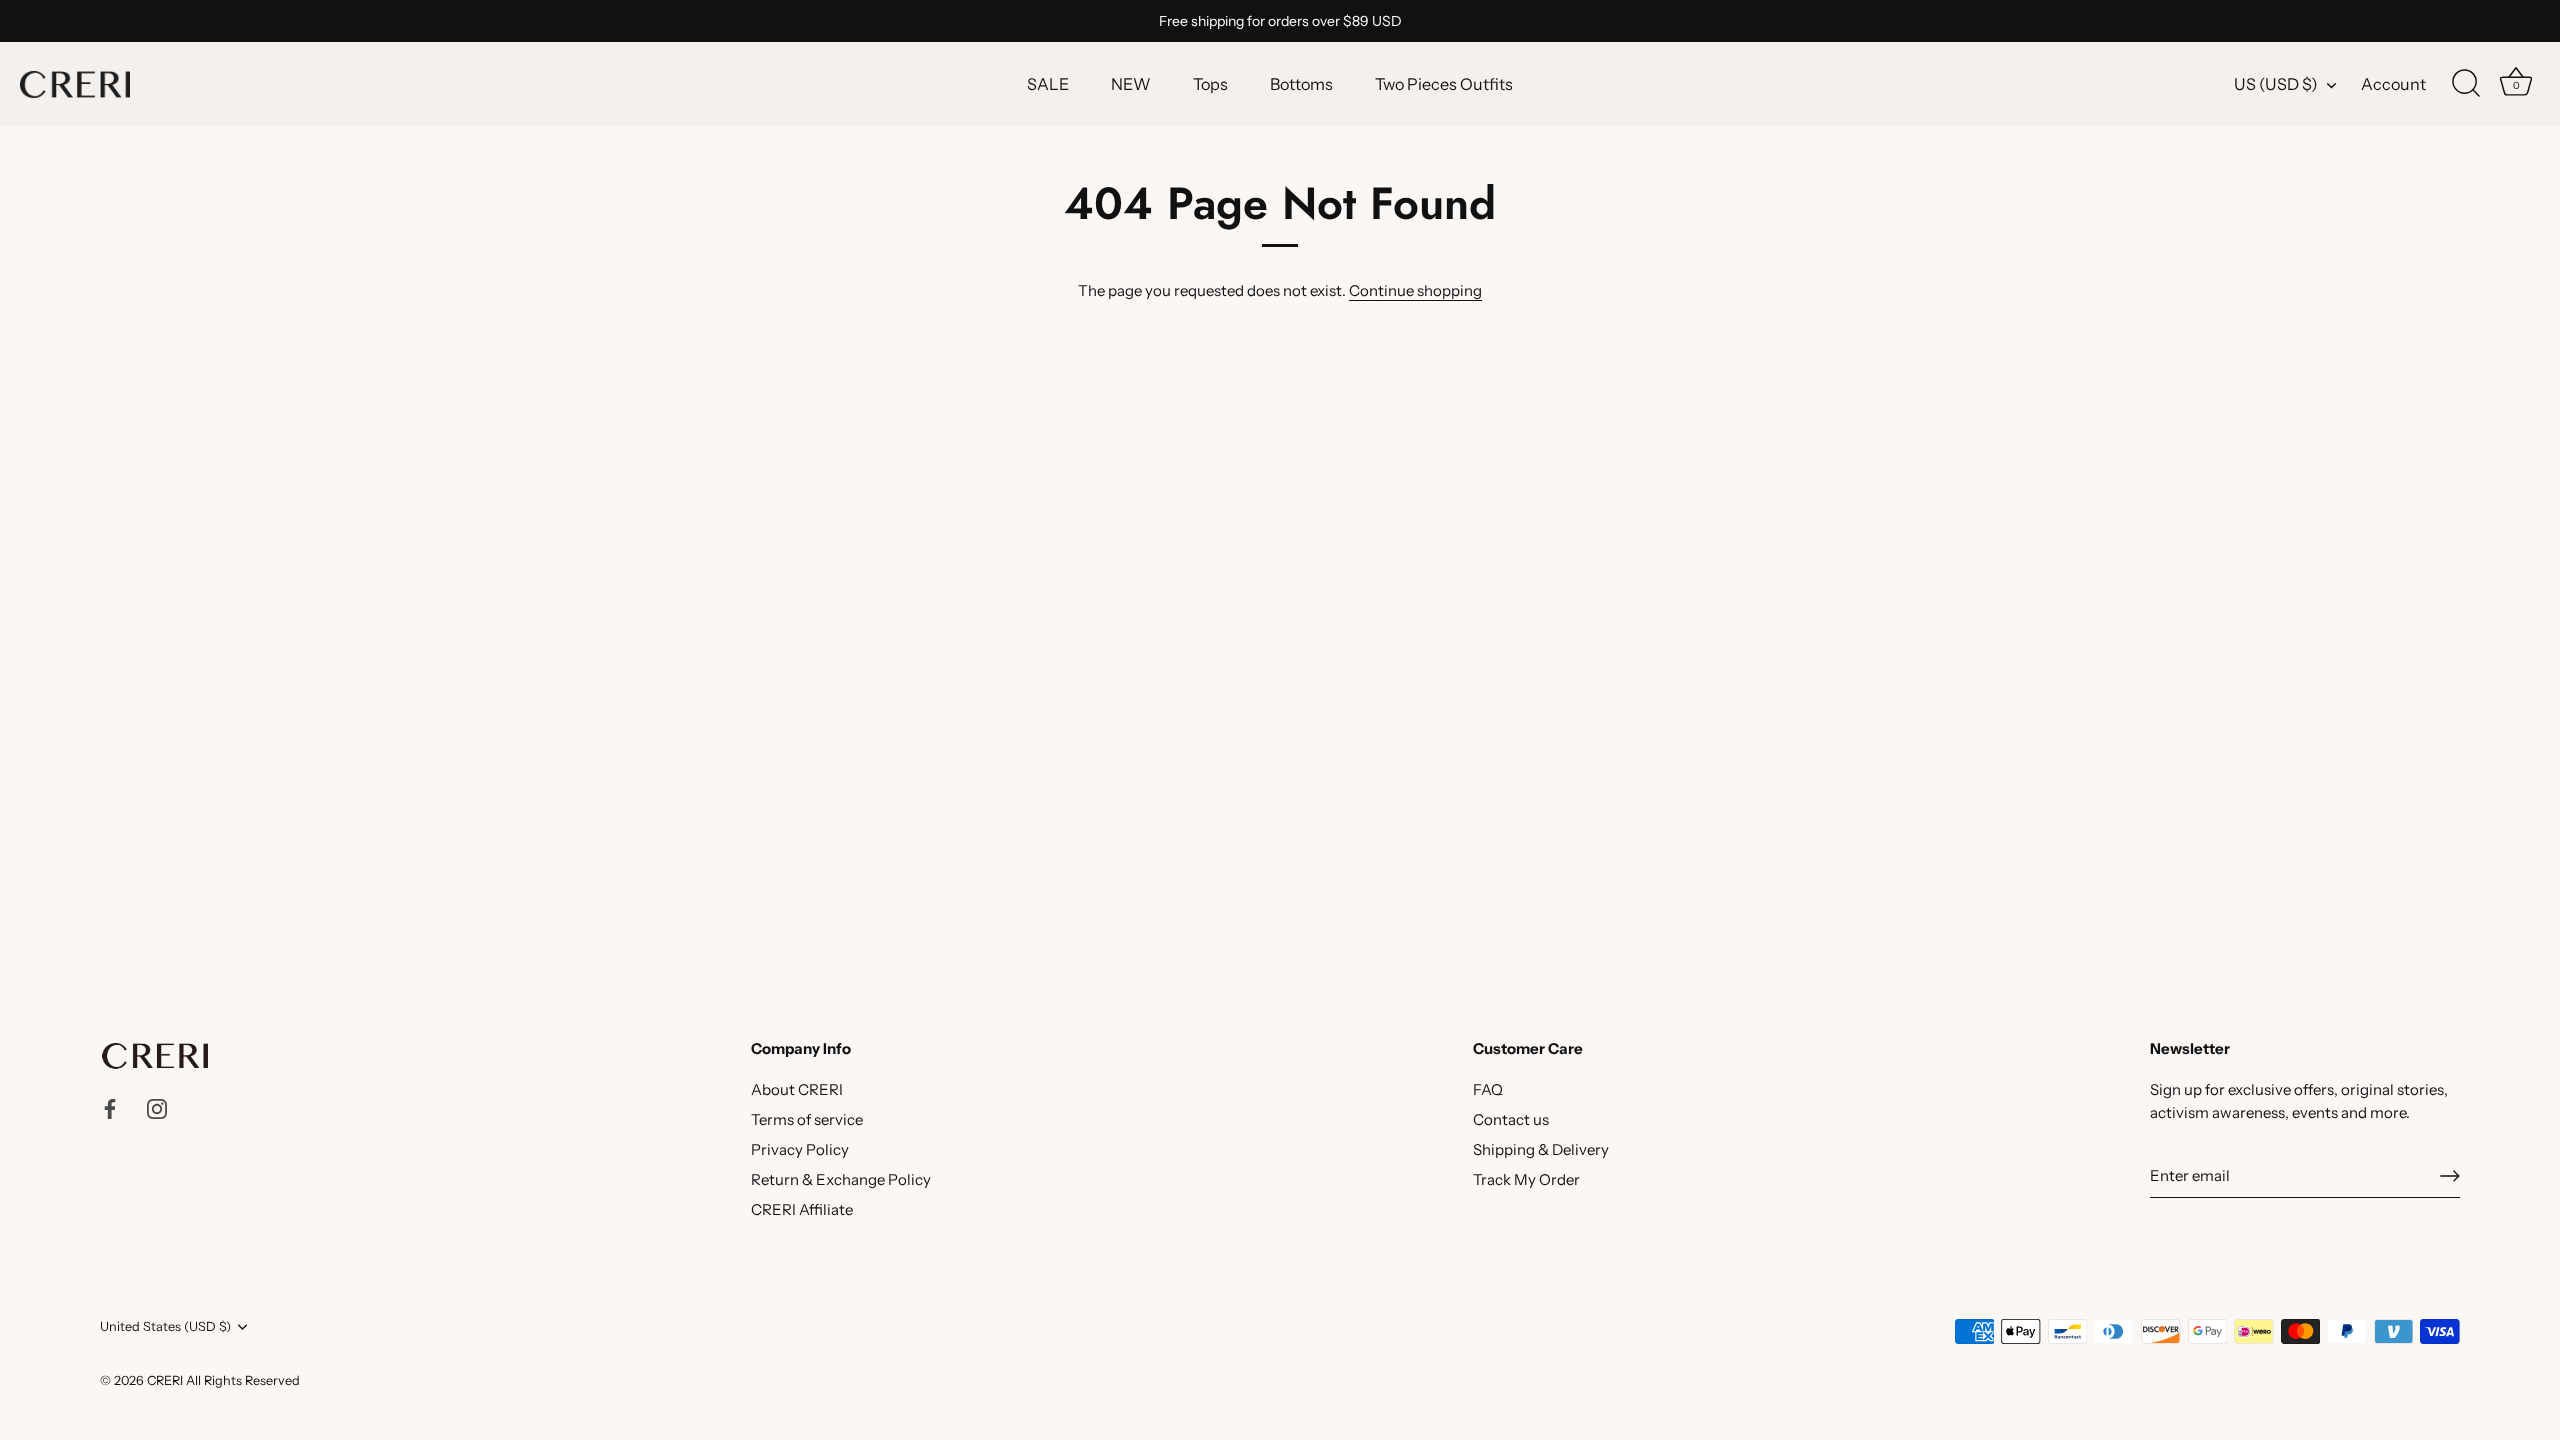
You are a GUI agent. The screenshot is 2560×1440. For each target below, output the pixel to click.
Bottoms (1301, 84)
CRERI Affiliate (802, 1209)
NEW (1131, 84)
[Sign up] (2450, 1176)
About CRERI (797, 1089)
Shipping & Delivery (1541, 1149)
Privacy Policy (800, 1149)
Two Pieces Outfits (1444, 84)
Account (2393, 84)
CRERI (165, 1380)
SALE (1048, 84)
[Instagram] (157, 1107)
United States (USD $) (165, 1326)
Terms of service (807, 1119)
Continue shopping (1415, 290)
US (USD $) (2276, 84)
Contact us (1511, 1119)
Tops (1210, 84)
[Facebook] (110, 1107)
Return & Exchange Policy (841, 1179)
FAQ (1488, 1089)
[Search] (2466, 84)
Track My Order (1526, 1179)
